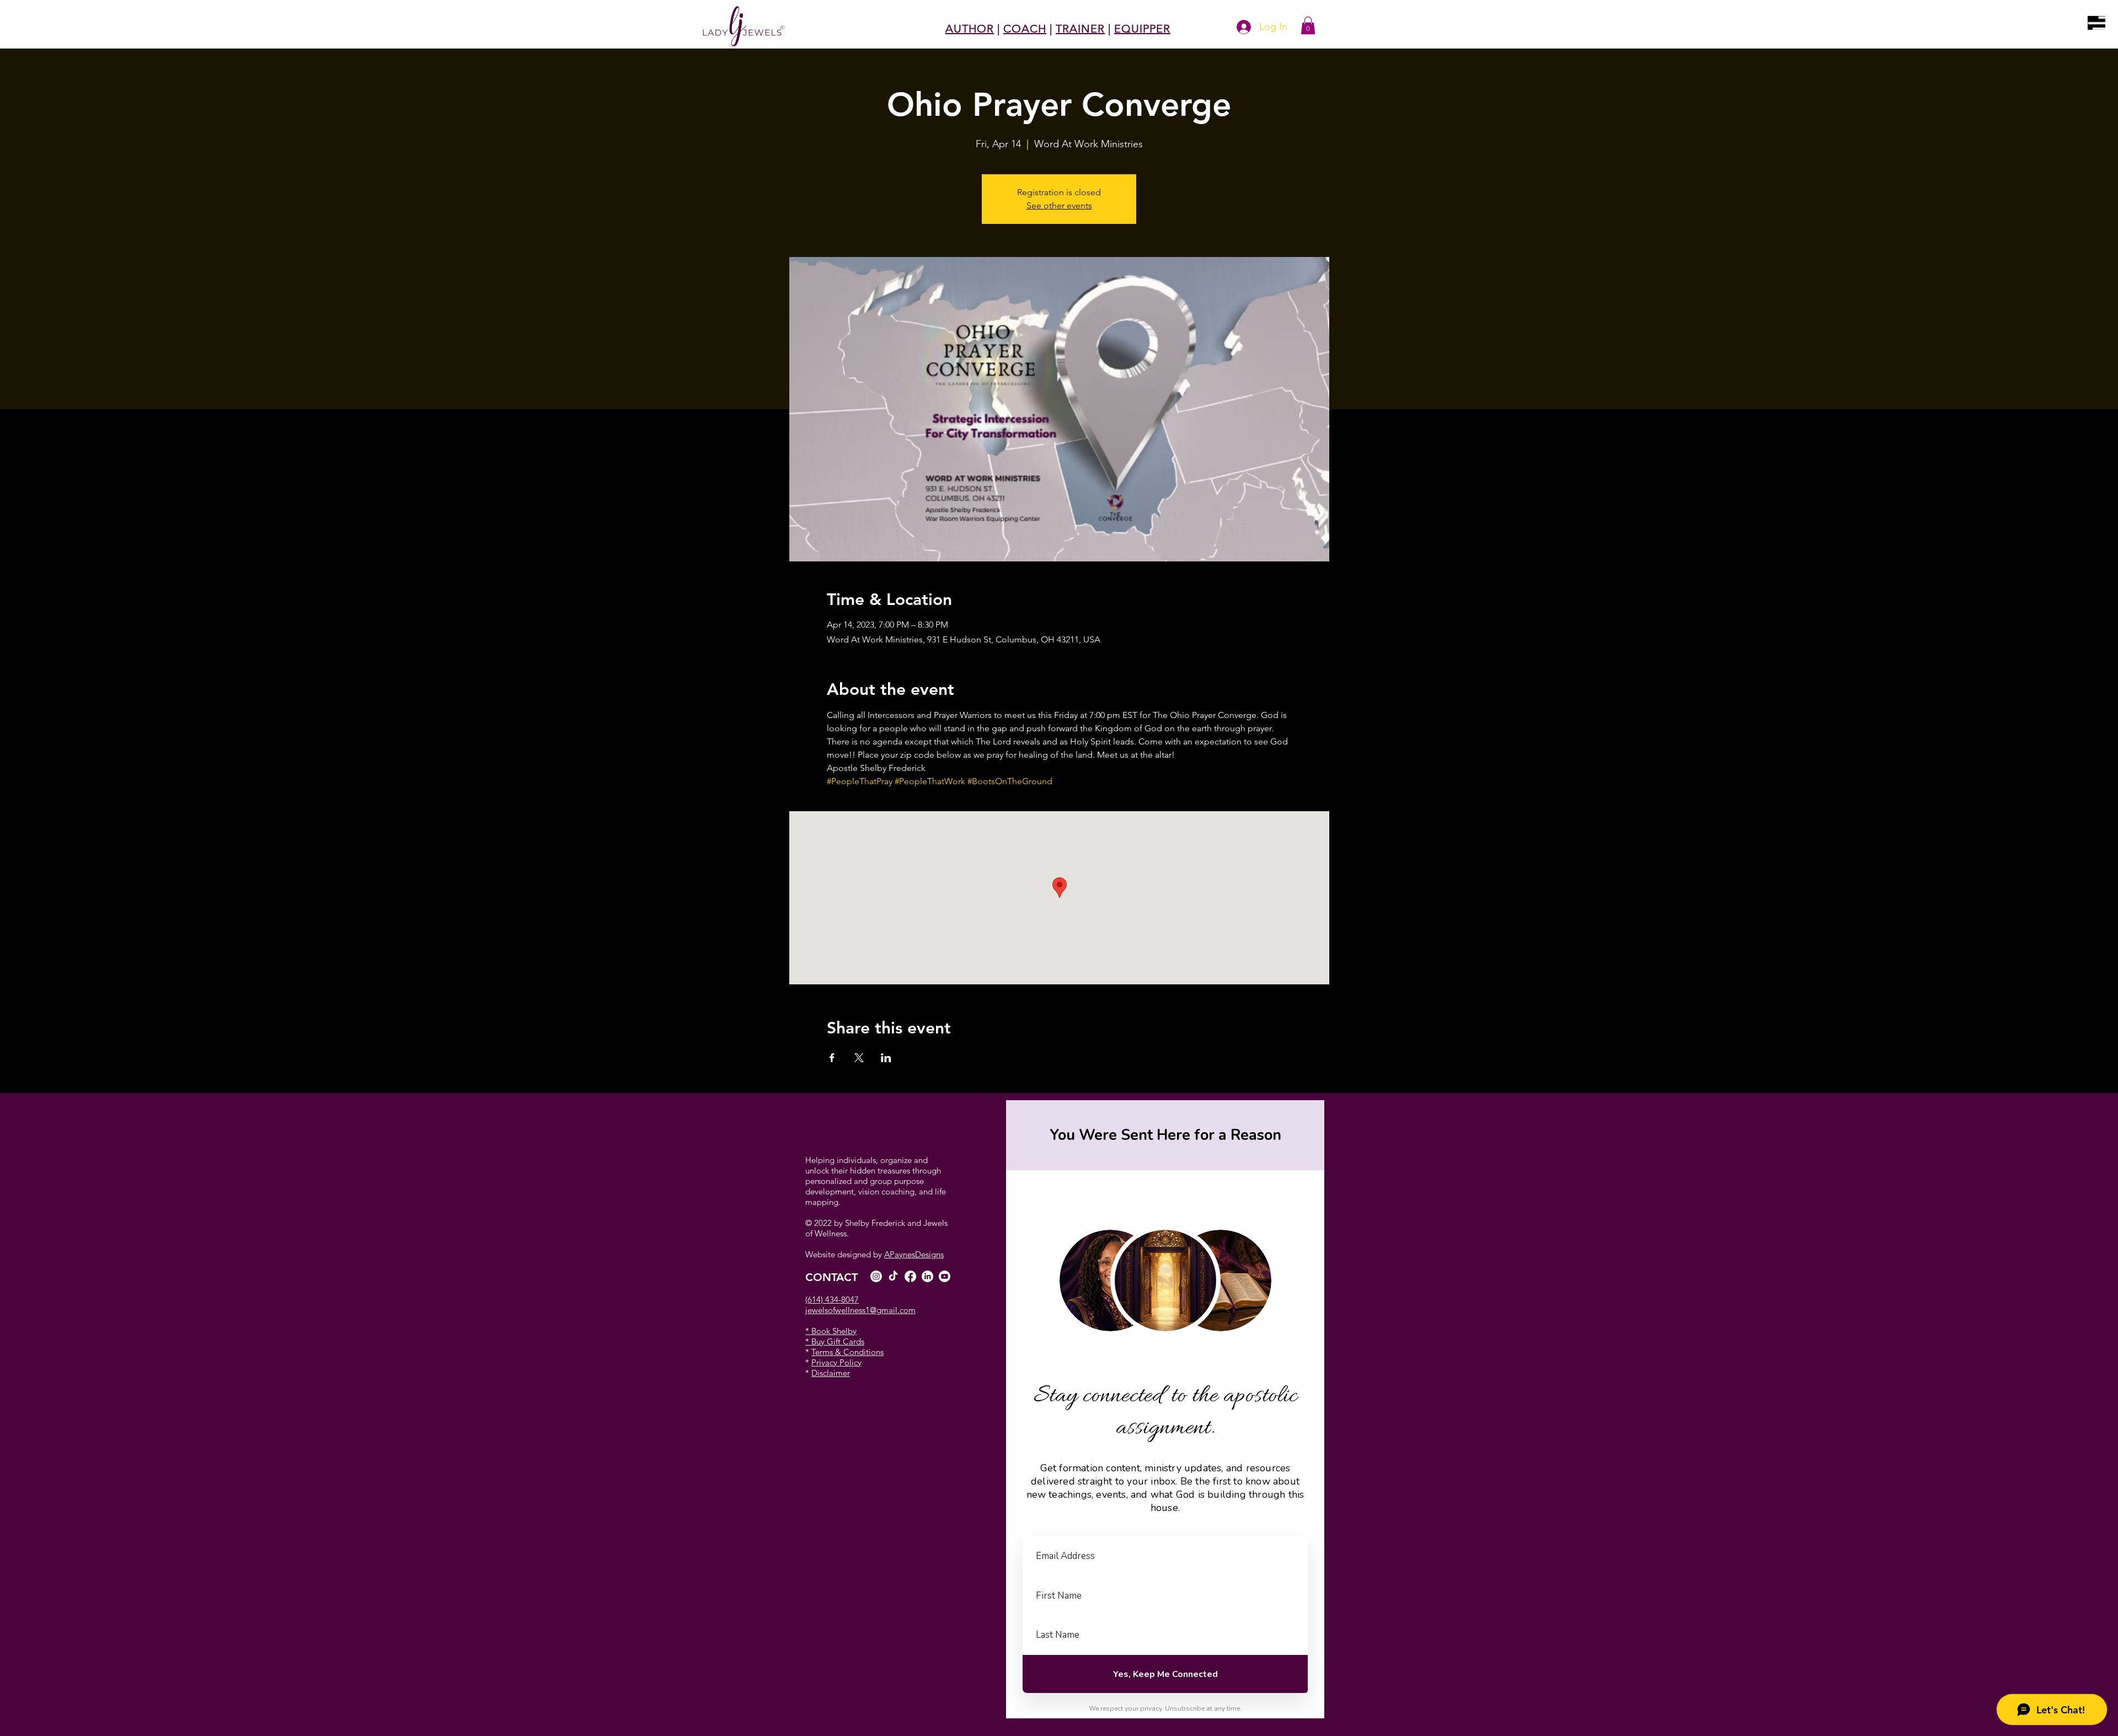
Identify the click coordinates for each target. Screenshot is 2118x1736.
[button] (2096, 23)
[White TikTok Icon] (893, 1276)
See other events (1059, 205)
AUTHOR (970, 29)
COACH (1025, 29)
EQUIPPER (1142, 29)
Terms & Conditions (847, 1352)
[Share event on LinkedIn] (886, 1058)
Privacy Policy (836, 1362)
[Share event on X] (859, 1058)
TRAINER (1080, 29)
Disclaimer (831, 1373)
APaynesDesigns (914, 1254)
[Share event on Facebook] (832, 1058)
